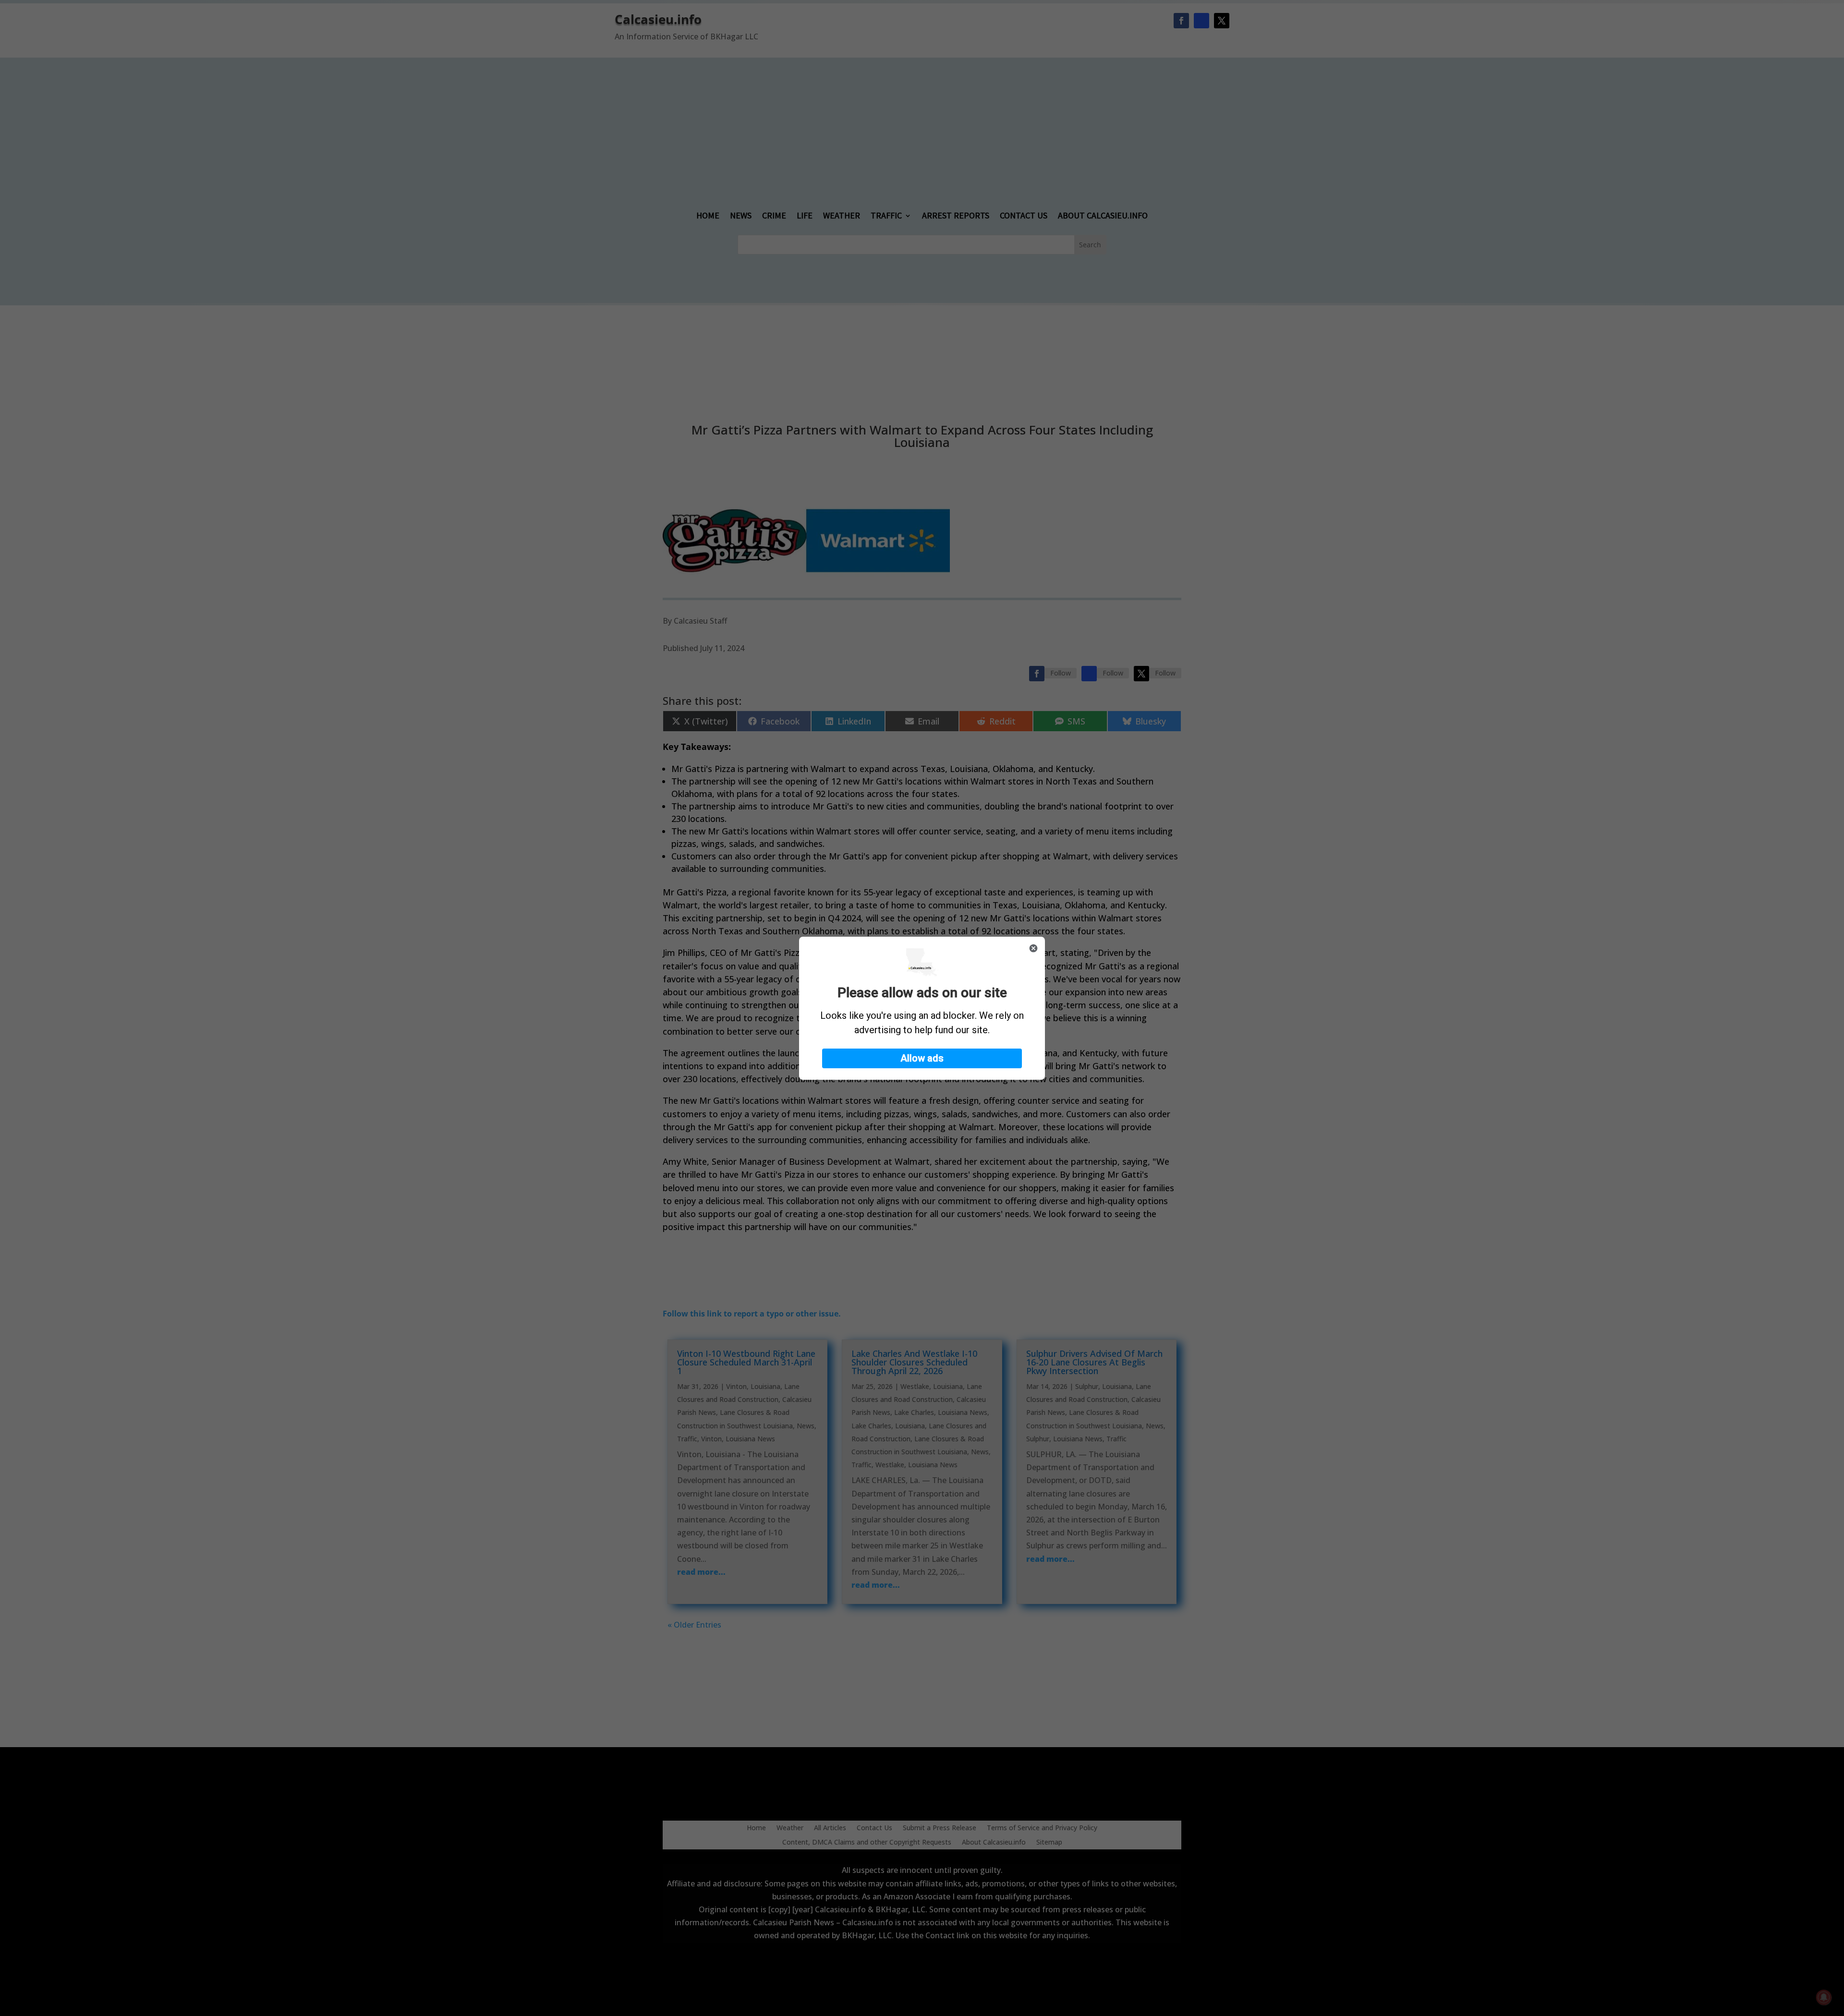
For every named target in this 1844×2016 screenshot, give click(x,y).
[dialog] (922, 1008)
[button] (922, 1058)
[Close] (1033, 948)
